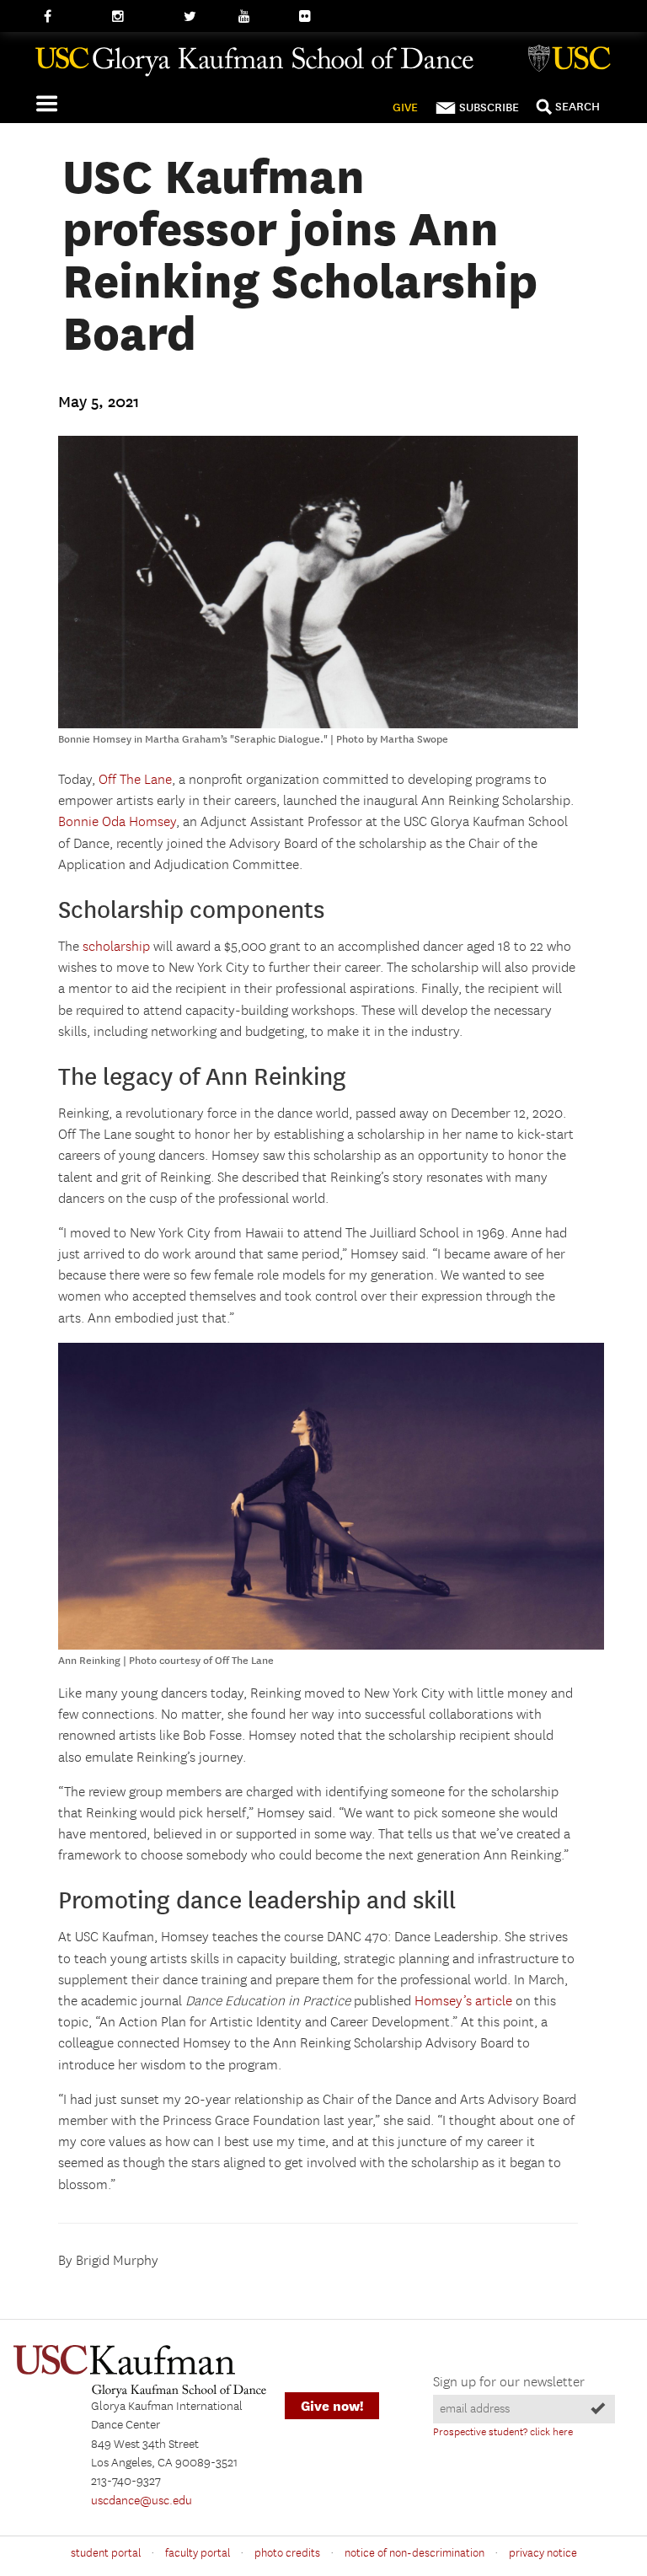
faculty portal (198, 2553)
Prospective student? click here (503, 2432)
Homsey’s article (463, 2002)
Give (405, 107)
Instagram (139, 17)
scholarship (116, 947)
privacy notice (543, 2553)
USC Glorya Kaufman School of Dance (323, 68)
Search (577, 107)
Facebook (70, 17)
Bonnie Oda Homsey (117, 822)
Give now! (332, 2406)
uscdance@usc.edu (142, 2501)
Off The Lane (135, 780)
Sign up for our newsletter (509, 2383)
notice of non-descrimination (414, 2553)
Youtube (261, 17)
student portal (106, 2553)
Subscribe (489, 107)
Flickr (314, 17)
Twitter (203, 17)
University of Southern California (573, 61)
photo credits (287, 2553)
